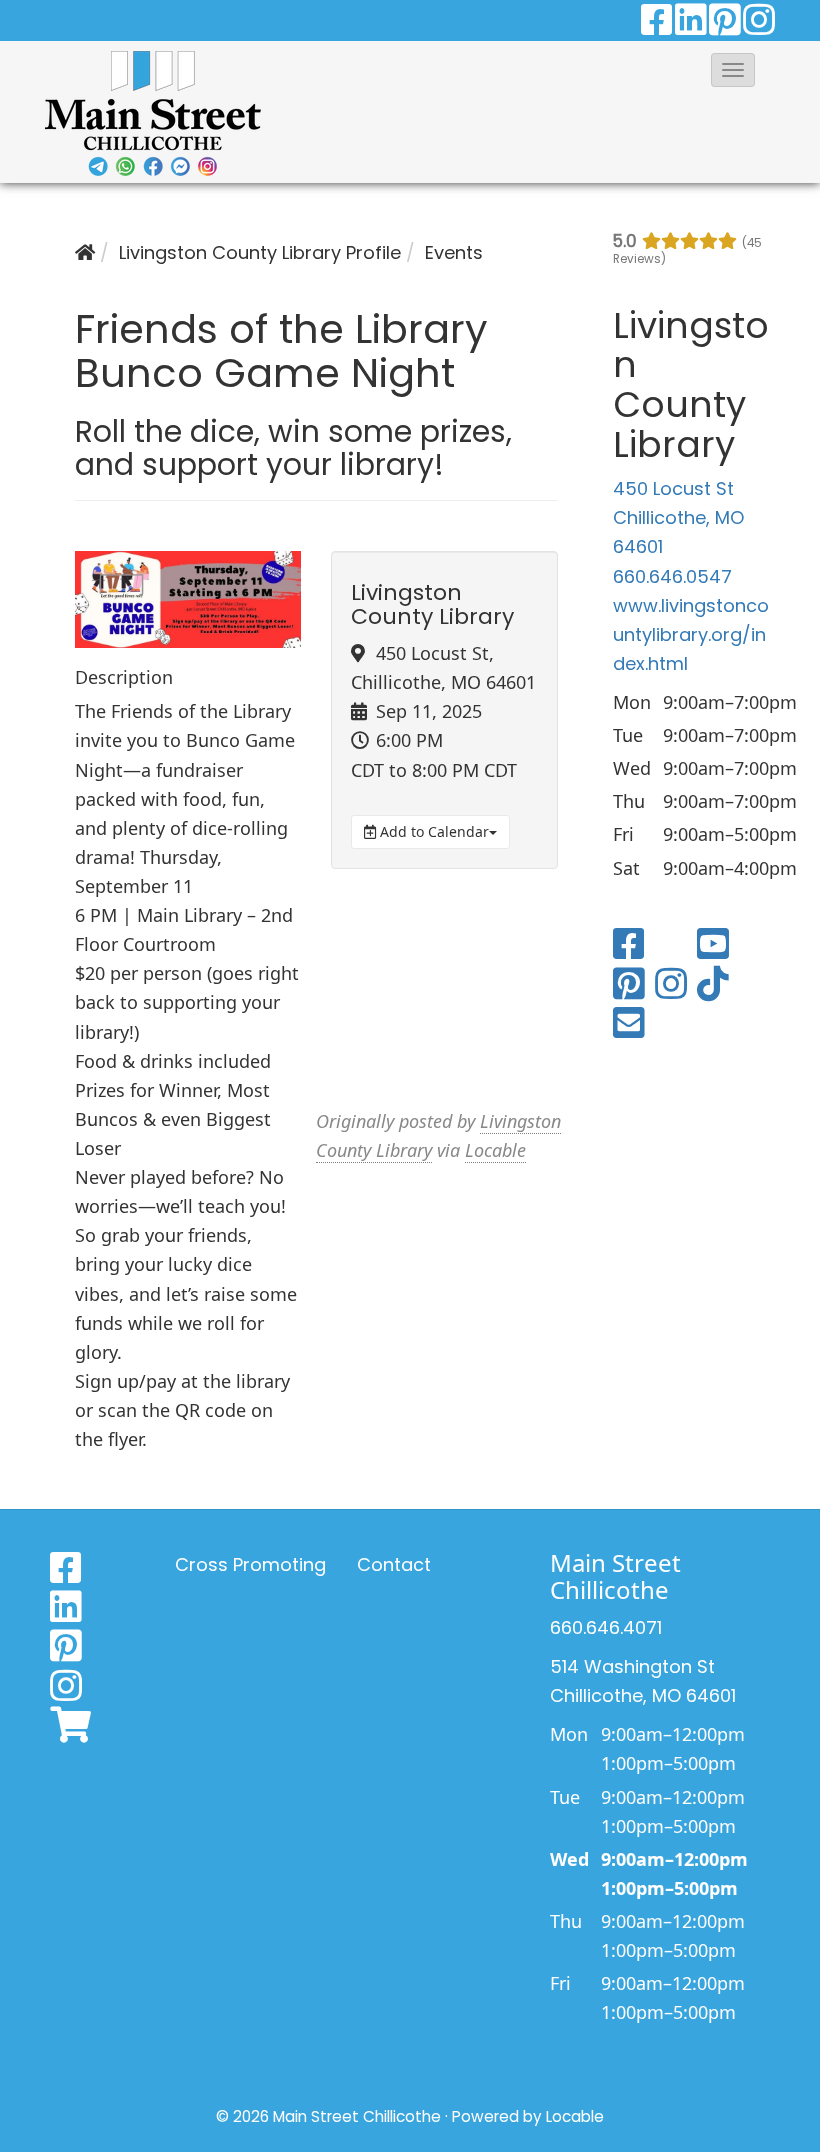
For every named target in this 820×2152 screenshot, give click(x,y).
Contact (394, 1564)
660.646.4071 (606, 1627)
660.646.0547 (672, 576)
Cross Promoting (250, 1564)
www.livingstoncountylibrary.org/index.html (691, 634)
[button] (733, 70)
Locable (495, 1150)
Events (454, 252)
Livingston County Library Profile (260, 252)
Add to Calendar (432, 831)
